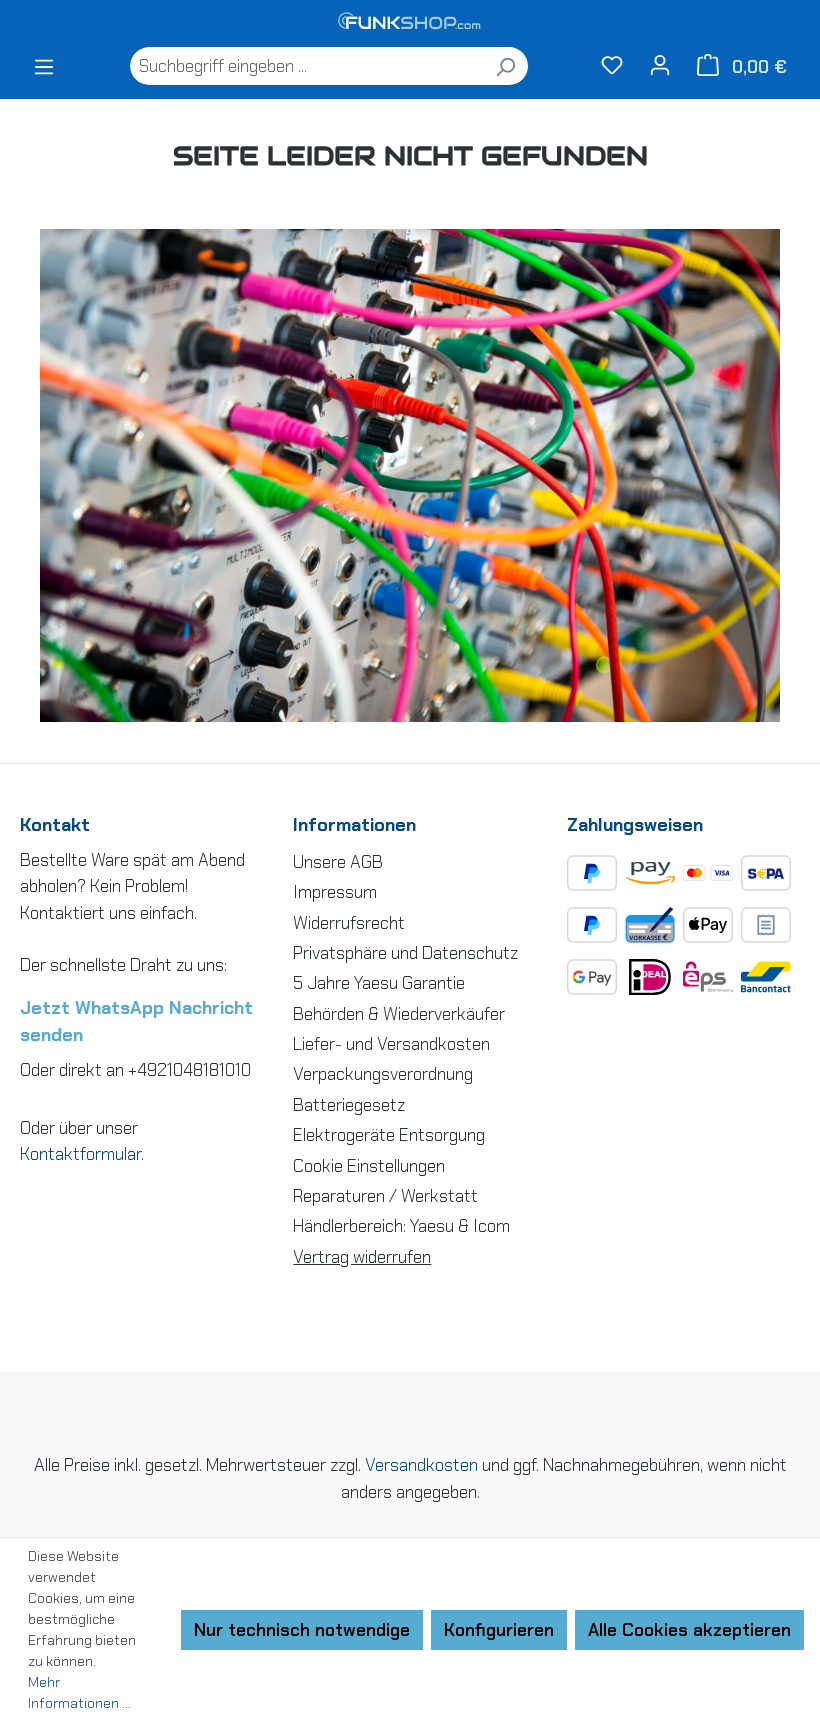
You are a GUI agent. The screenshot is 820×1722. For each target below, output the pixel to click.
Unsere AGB (338, 862)
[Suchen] (505, 66)
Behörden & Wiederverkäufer (399, 1014)
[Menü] (44, 66)
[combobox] (306, 66)
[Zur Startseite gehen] (410, 23)
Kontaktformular (80, 1154)
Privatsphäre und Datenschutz (405, 953)
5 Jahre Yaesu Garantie (379, 983)
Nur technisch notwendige (302, 1630)
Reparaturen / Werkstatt (385, 1196)
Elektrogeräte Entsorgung (389, 1135)
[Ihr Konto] (660, 64)
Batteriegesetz (349, 1105)
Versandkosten (421, 1465)
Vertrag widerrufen (362, 1257)
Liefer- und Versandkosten (391, 1044)
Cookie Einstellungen (369, 1166)
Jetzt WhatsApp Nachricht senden (136, 1021)
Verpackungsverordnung (383, 1074)
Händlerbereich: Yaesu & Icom (401, 1226)
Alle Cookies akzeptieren (689, 1630)
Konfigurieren (499, 1630)
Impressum (335, 892)
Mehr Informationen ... (79, 1692)
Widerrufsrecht (349, 923)
